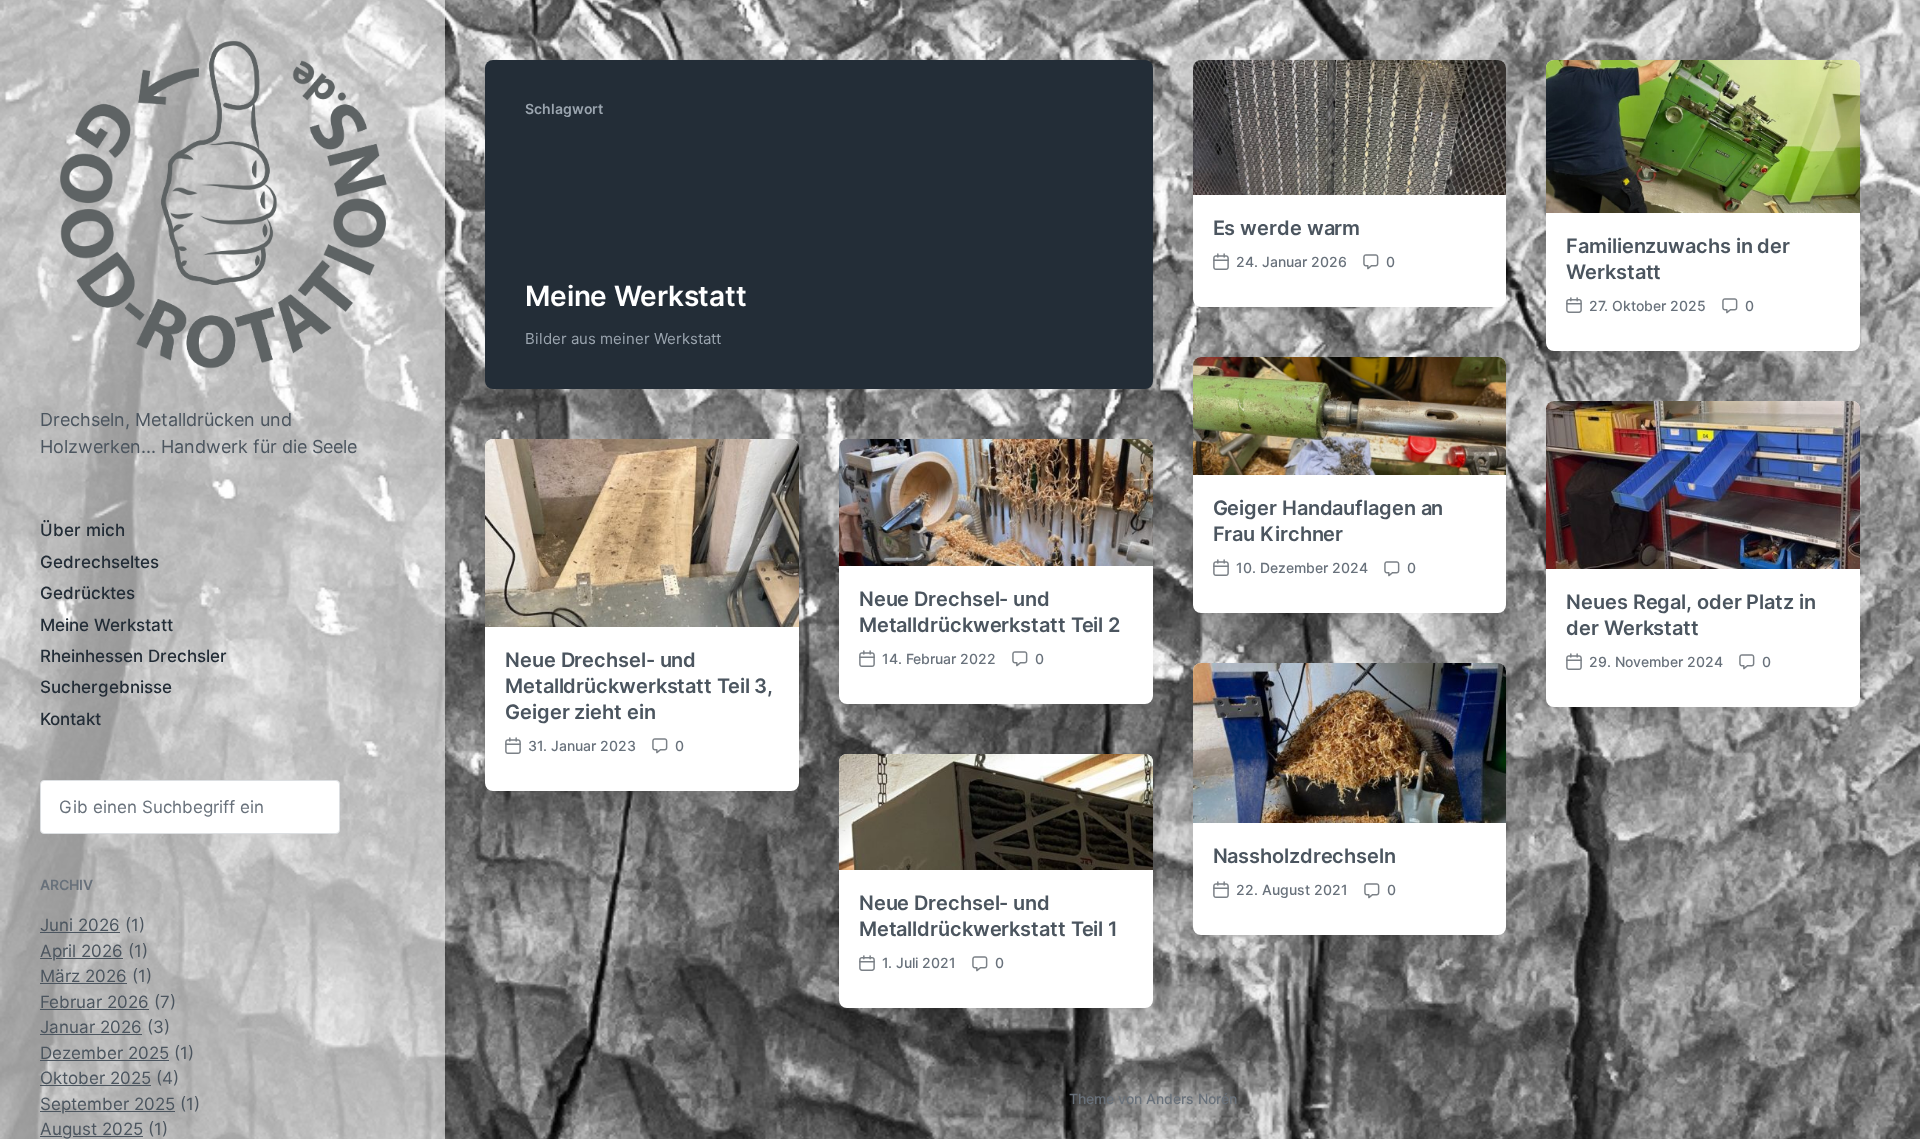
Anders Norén (1191, 1098)
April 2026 (81, 951)
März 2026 (83, 976)
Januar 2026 (91, 1027)
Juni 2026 (80, 925)
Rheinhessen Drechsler (133, 656)
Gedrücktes (87, 593)
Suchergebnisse (106, 687)
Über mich (82, 530)
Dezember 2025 (104, 1053)
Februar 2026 (94, 1002)
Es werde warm (1287, 228)
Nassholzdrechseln (1304, 856)
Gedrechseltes (99, 562)
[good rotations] (222, 213)
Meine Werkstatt (106, 625)
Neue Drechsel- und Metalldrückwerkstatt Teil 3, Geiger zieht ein (639, 686)
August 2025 (91, 1129)
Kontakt (70, 719)
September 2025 (107, 1104)
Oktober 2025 (95, 1078)
